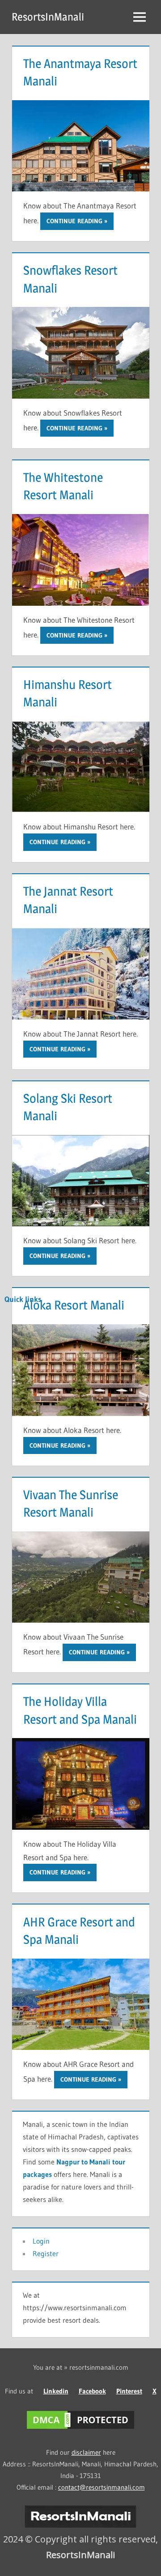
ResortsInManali (48, 17)
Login (41, 2241)
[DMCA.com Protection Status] (80, 2429)
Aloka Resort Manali (74, 1305)
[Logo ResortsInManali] (80, 2525)
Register (46, 2253)
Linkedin (56, 2391)
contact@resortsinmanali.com (102, 2487)
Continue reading (74, 221)
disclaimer (86, 2452)
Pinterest (129, 2391)
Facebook (92, 2391)
